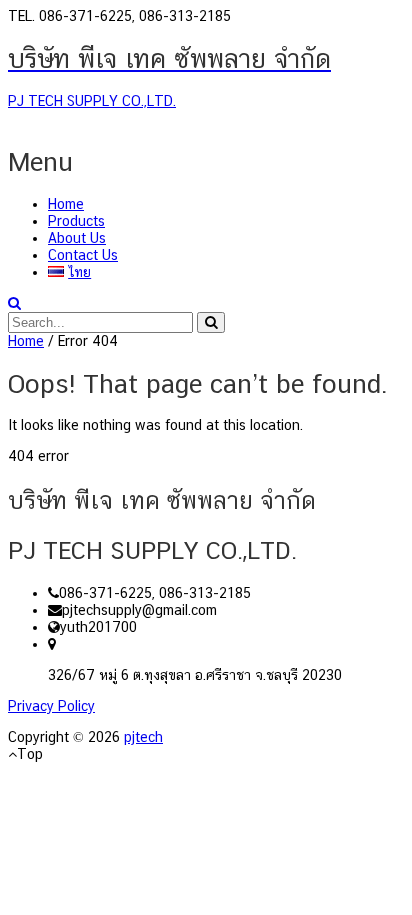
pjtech (143, 737)
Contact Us (83, 255)
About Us (77, 238)
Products (76, 221)
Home (66, 204)
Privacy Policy (51, 706)
